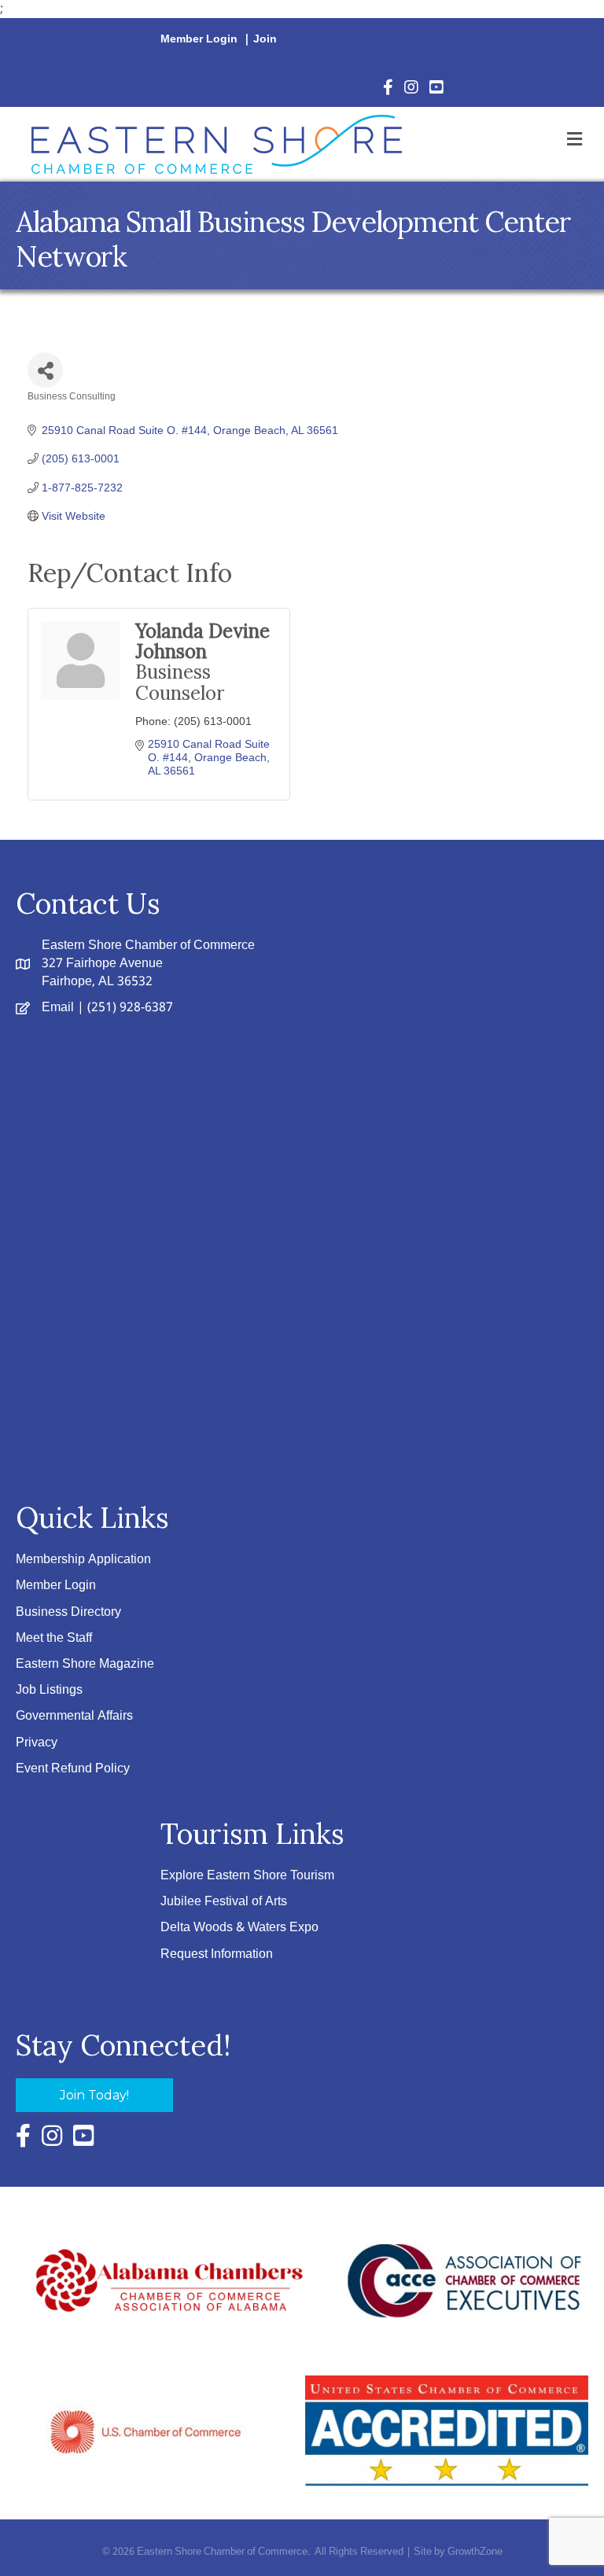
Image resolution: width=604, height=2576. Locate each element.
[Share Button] (45, 370)
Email (58, 1008)
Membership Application (83, 1560)
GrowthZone (475, 2552)
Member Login (199, 39)
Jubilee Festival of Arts (224, 1902)
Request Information (217, 1954)
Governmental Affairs (74, 1716)
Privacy (37, 1743)
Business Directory (68, 1612)
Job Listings (49, 1690)
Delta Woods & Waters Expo (239, 1928)
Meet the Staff (54, 1638)
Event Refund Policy (73, 1769)
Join (265, 39)
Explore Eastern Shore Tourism (247, 1876)
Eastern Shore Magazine (85, 1664)
